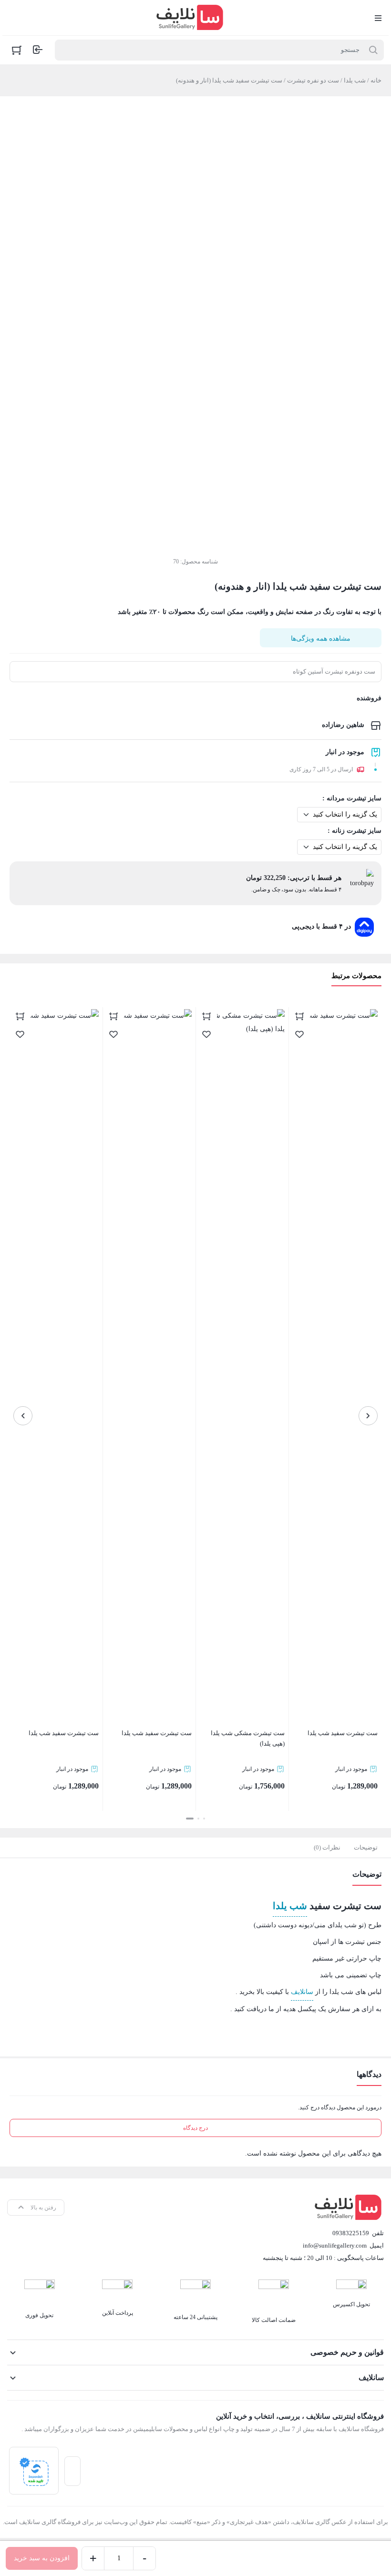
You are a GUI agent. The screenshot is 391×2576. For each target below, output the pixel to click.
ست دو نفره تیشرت (313, 80)
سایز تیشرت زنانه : (355, 831)
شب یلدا (355, 80)
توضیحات (366, 1847)
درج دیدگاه (195, 2128)
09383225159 (351, 2233)
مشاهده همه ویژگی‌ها (321, 639)
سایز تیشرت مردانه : (352, 798)
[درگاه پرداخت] (34, 2471)
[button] (204, 1819)
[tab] (366, 1848)
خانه (376, 80)
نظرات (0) (327, 1847)
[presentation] (368, 1416)
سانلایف (302, 1992)
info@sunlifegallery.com (335, 2245)
